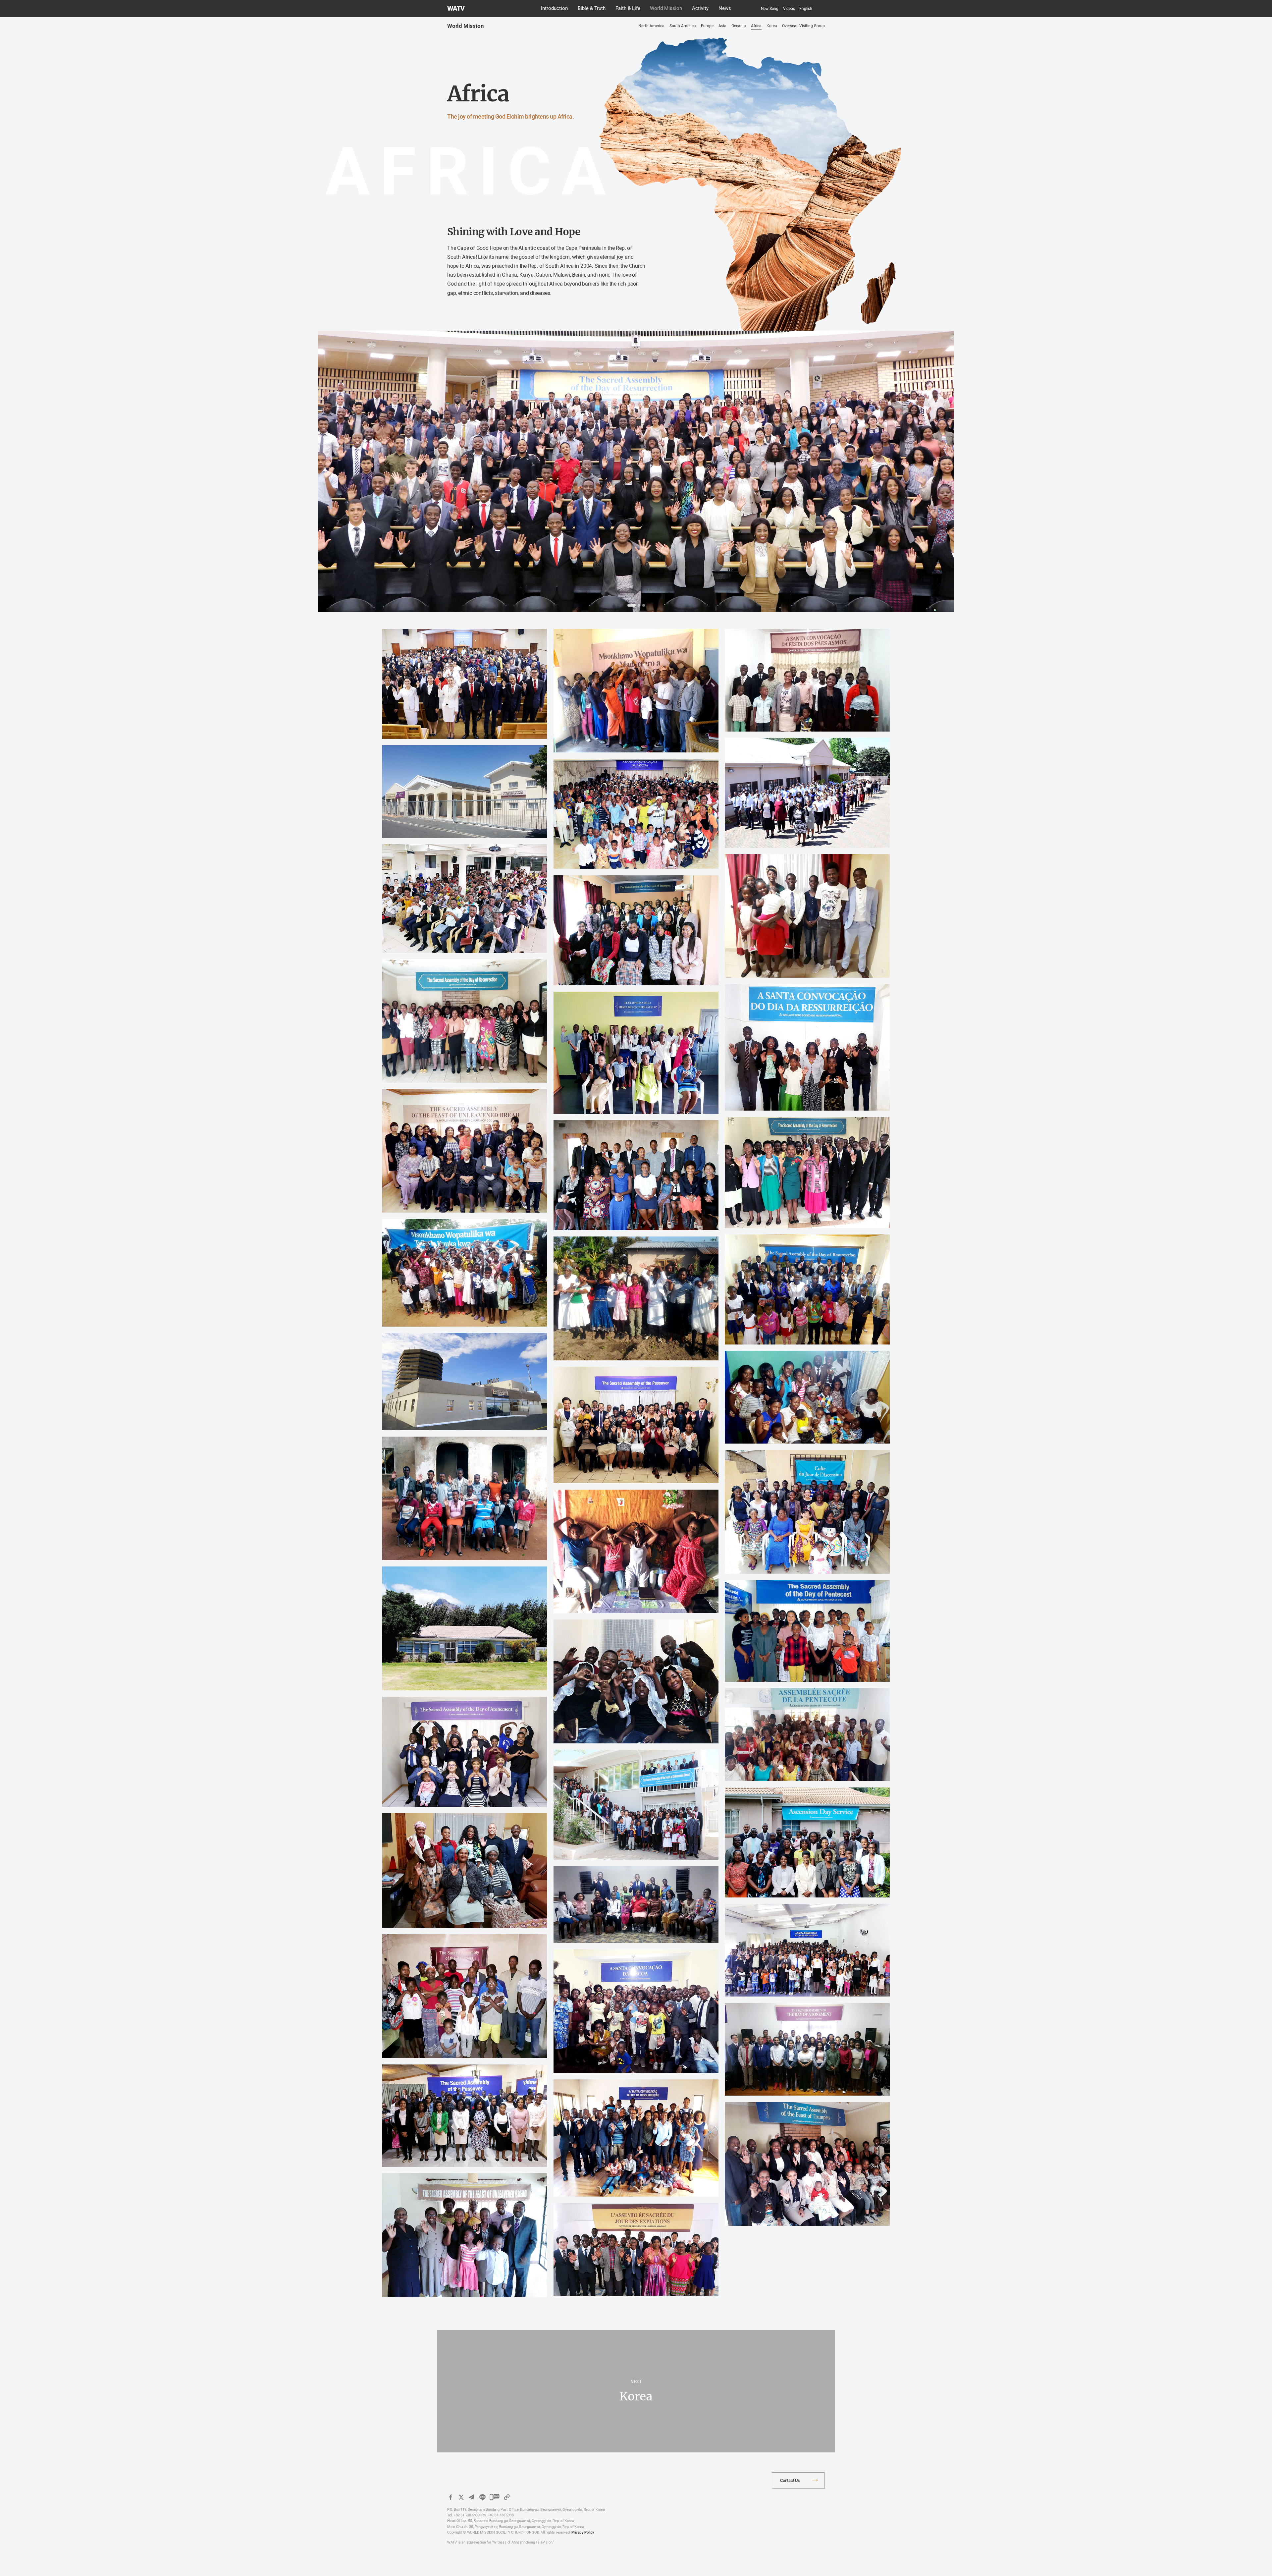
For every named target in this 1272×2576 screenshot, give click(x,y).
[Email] (472, 2497)
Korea (772, 26)
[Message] (495, 2497)
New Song (770, 9)
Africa (756, 26)
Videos (789, 9)
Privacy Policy (583, 2532)
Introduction (554, 8)
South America (683, 26)
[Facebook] (450, 2497)
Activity (700, 8)
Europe (707, 26)
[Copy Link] (507, 2497)
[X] (461, 2497)
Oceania (739, 26)
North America (651, 26)
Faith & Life (628, 8)
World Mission (666, 8)
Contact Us (790, 2480)
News (725, 8)
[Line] (482, 2497)
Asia (722, 26)
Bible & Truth (592, 8)
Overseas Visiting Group (803, 26)
